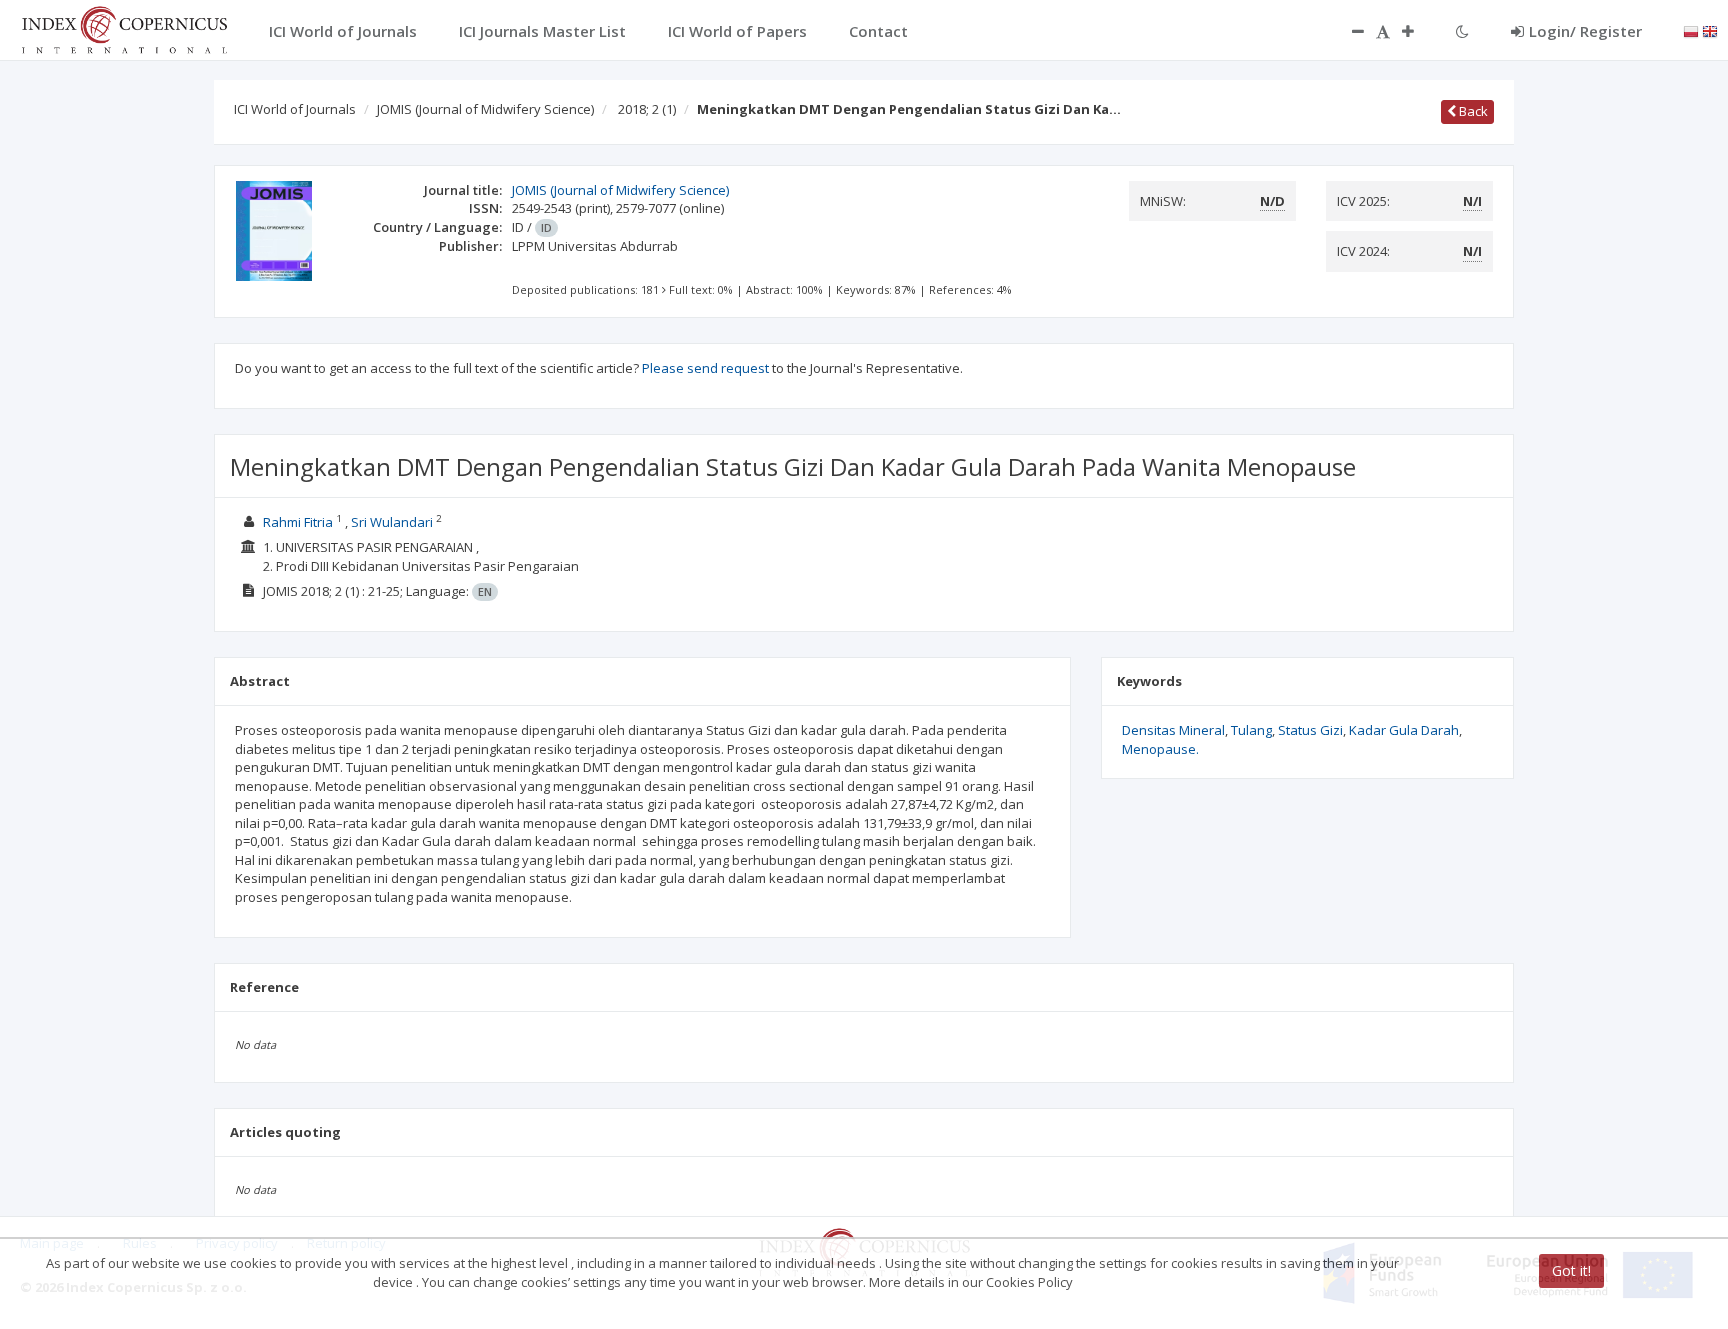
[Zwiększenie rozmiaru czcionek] (1418, 31)
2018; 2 (647, 109)
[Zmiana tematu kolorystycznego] (1462, 31)
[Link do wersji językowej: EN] (1710, 30)
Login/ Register (1585, 31)
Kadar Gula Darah (1404, 730)
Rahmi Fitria (298, 522)
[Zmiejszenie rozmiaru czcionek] (1348, 31)
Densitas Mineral (1173, 730)
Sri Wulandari (392, 522)
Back (1472, 111)
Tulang (1251, 730)
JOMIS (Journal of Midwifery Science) (485, 109)
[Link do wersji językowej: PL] (1691, 30)
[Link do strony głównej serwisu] (124, 28)
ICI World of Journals (295, 109)
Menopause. (1160, 749)
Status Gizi (1310, 730)
